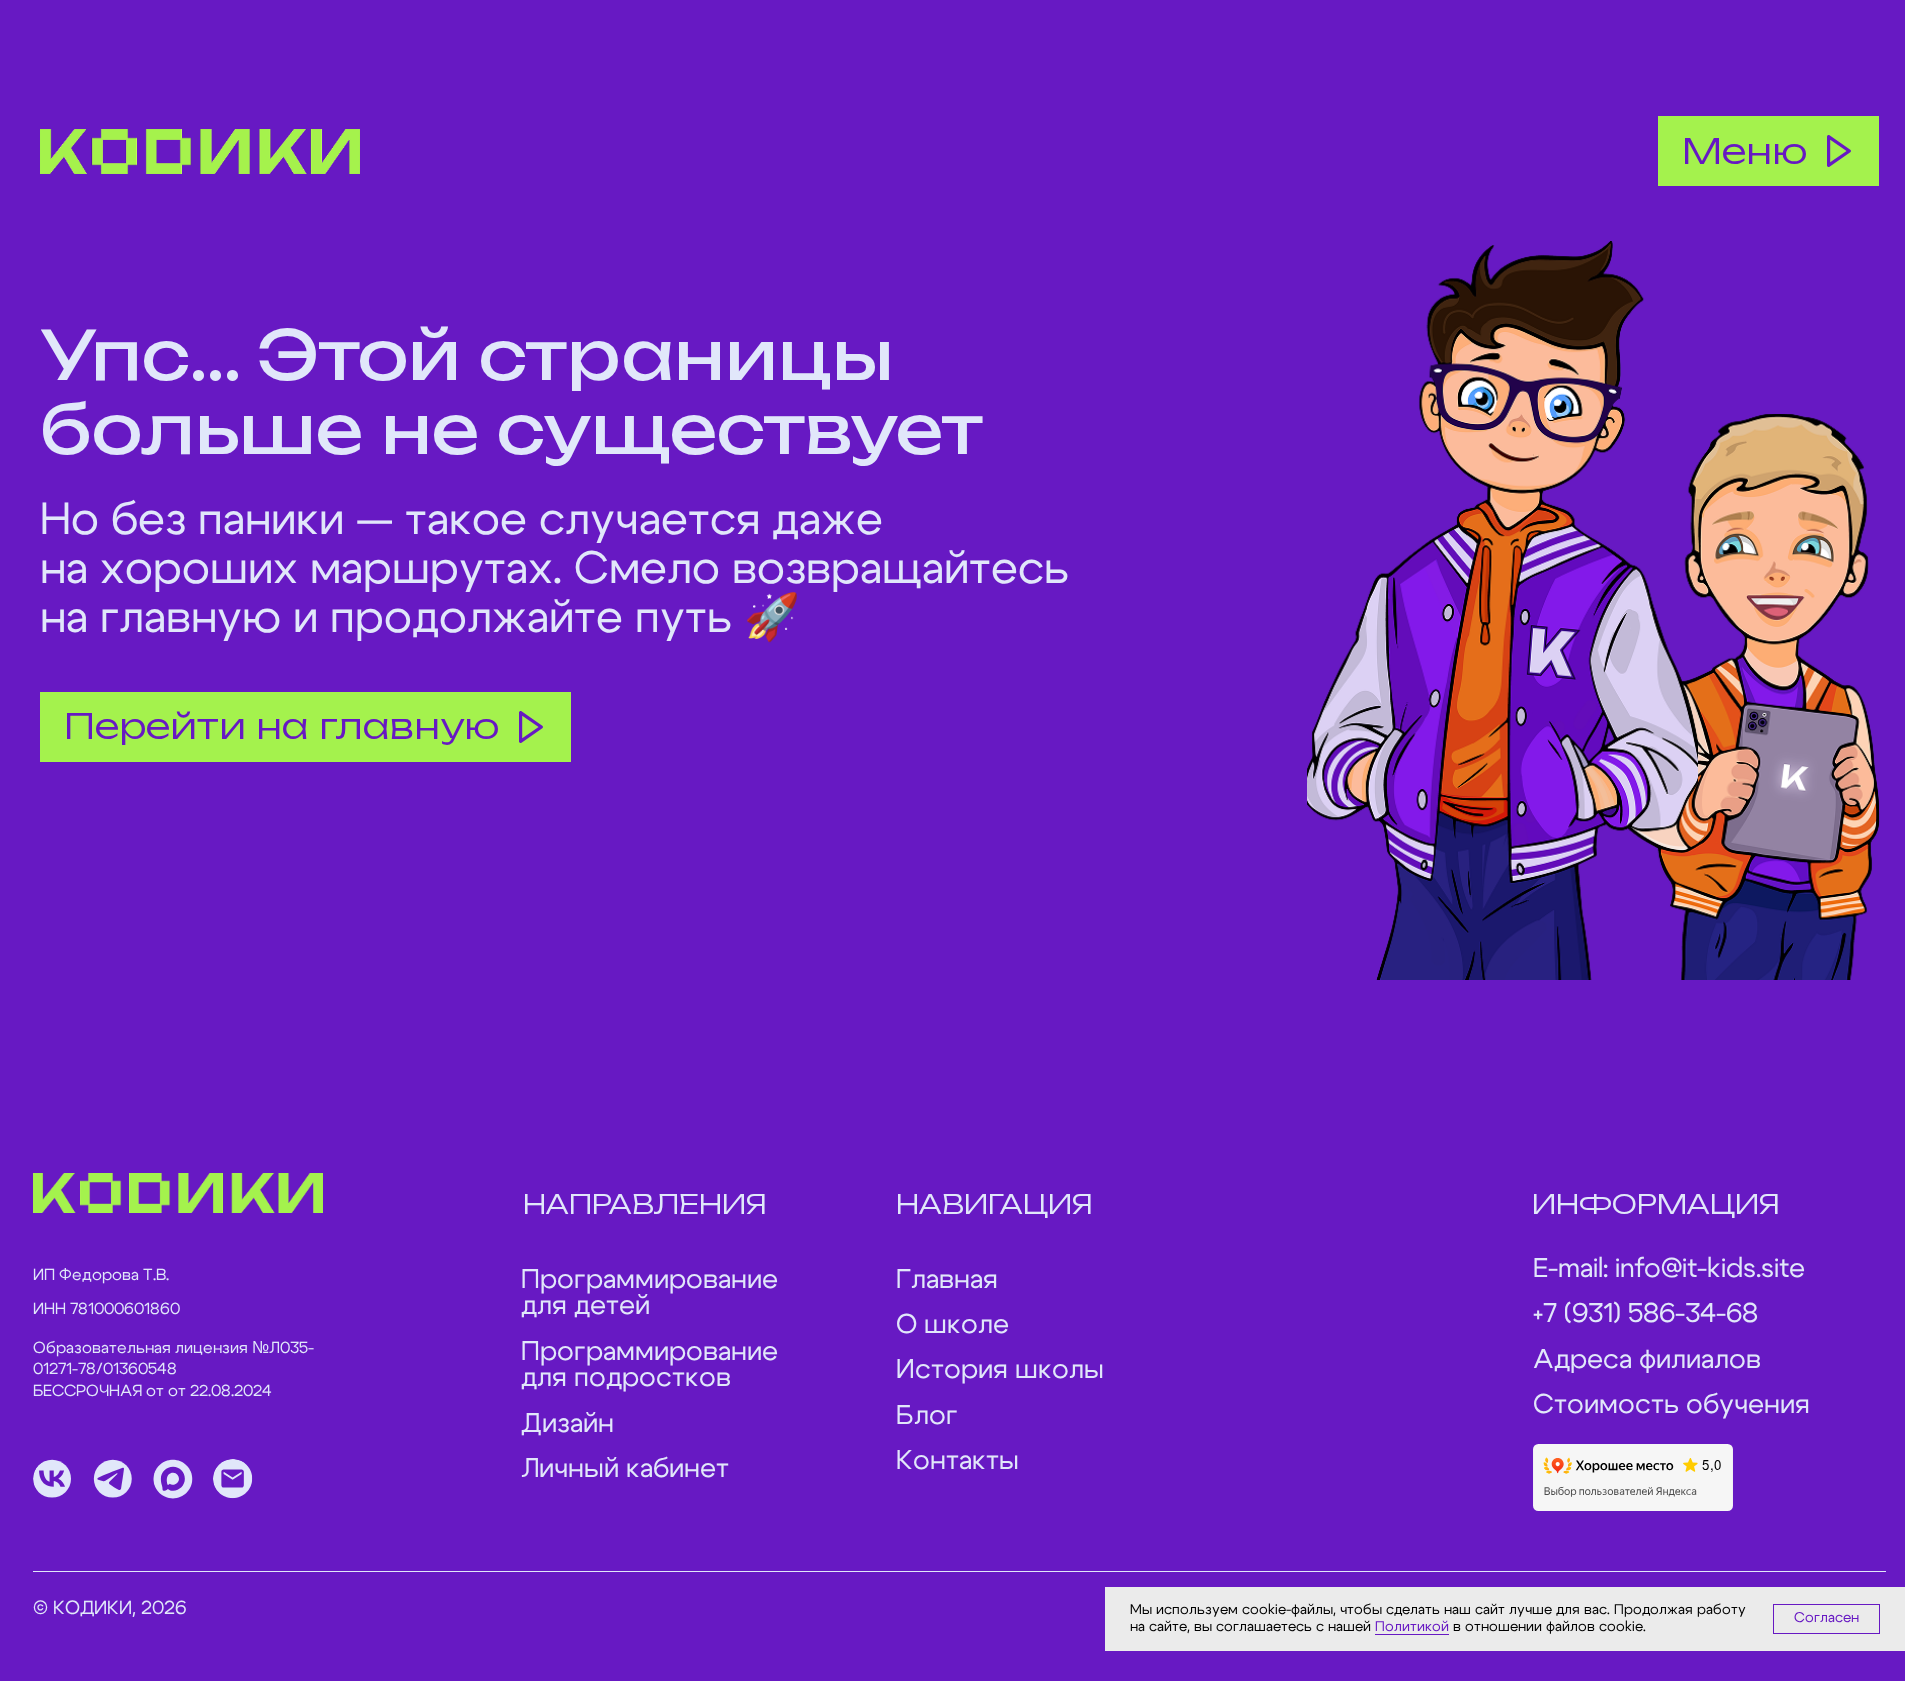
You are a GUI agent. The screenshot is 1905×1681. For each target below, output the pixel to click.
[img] (200, 151)
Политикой (1412, 1627)
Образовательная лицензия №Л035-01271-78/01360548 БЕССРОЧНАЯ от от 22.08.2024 (173, 1369)
